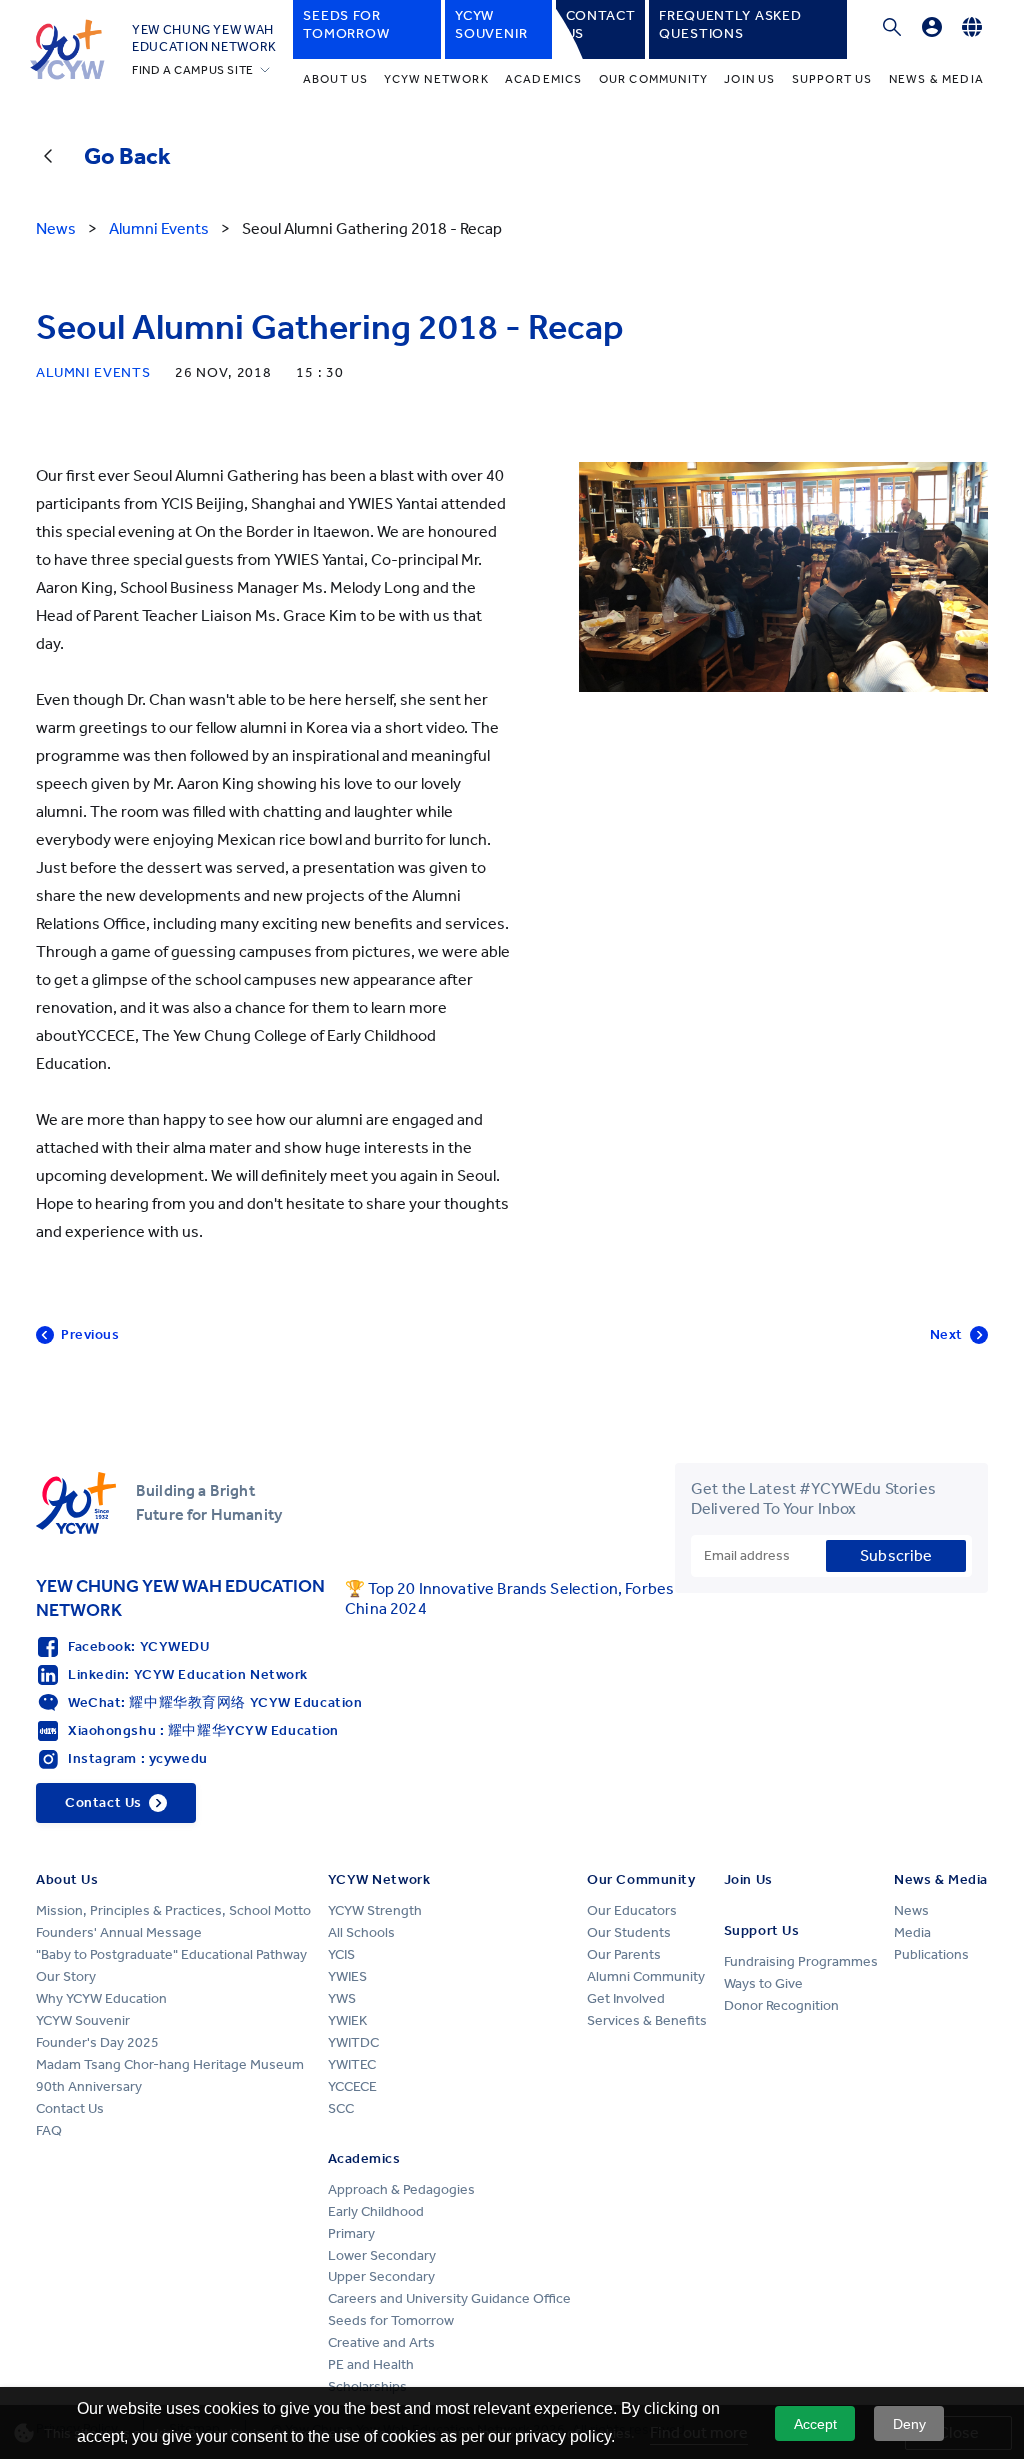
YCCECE (352, 2086)
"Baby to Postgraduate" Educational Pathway (171, 1954)
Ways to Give (763, 1983)
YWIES (347, 1976)
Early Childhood (376, 2211)
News (911, 1910)
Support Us (832, 79)
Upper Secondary (381, 2276)
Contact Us (70, 2108)
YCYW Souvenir (83, 2020)
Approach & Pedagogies (401, 2189)
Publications (931, 1954)
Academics (544, 79)
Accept (815, 2424)
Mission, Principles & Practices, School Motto (173, 1910)
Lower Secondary (382, 2255)
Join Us (749, 79)
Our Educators (632, 1910)
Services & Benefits (647, 2020)
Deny (909, 2424)
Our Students (629, 1932)
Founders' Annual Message (119, 1932)
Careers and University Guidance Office (449, 2298)
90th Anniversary (89, 2086)
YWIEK (347, 2020)
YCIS (341, 1954)
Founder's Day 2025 (97, 2042)
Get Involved (626, 1998)
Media (912, 1932)
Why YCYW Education (101, 1998)
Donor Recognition (781, 2005)
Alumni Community (646, 1976)
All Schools (361, 1932)
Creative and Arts (381, 2342)
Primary (351, 2233)
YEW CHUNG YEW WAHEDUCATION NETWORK (204, 38)
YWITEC (352, 2064)
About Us (336, 79)
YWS (342, 1998)
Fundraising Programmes (801, 1961)
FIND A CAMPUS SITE (193, 70)
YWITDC (353, 2042)
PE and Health (371, 2364)
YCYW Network (436, 79)
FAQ (49, 2130)
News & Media (936, 79)
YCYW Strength (375, 1910)
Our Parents (624, 1954)
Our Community (654, 79)
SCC (341, 2108)
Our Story (66, 1976)
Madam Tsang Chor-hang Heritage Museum (170, 2064)
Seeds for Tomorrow (391, 2320)
